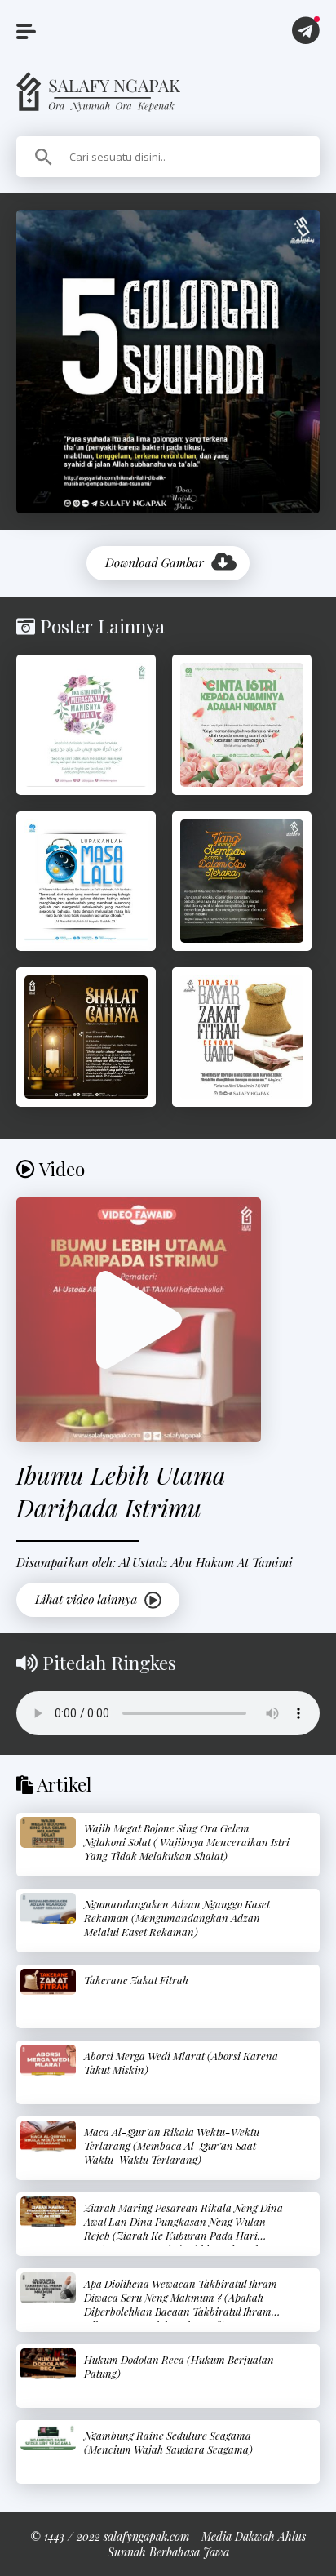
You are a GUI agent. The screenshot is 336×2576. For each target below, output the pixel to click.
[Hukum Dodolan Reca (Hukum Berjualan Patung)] (48, 2364)
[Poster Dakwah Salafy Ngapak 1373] (86, 724)
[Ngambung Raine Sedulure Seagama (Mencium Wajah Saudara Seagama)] (48, 2438)
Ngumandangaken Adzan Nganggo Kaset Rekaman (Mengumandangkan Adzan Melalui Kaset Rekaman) (177, 1918)
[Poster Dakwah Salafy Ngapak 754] (86, 1037)
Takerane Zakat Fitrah (136, 1980)
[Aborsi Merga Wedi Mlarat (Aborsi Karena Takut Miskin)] (48, 2060)
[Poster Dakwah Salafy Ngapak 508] (242, 724)
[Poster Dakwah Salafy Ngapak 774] (242, 1037)
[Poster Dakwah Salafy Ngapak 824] (86, 881)
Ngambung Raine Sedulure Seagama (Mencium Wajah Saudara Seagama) (168, 2442)
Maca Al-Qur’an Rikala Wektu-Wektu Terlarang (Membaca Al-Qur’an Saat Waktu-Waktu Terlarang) (172, 2145)
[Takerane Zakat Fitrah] (48, 1982)
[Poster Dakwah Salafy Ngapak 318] (242, 881)
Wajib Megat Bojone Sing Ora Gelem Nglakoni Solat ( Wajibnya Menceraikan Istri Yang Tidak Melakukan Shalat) (187, 1842)
